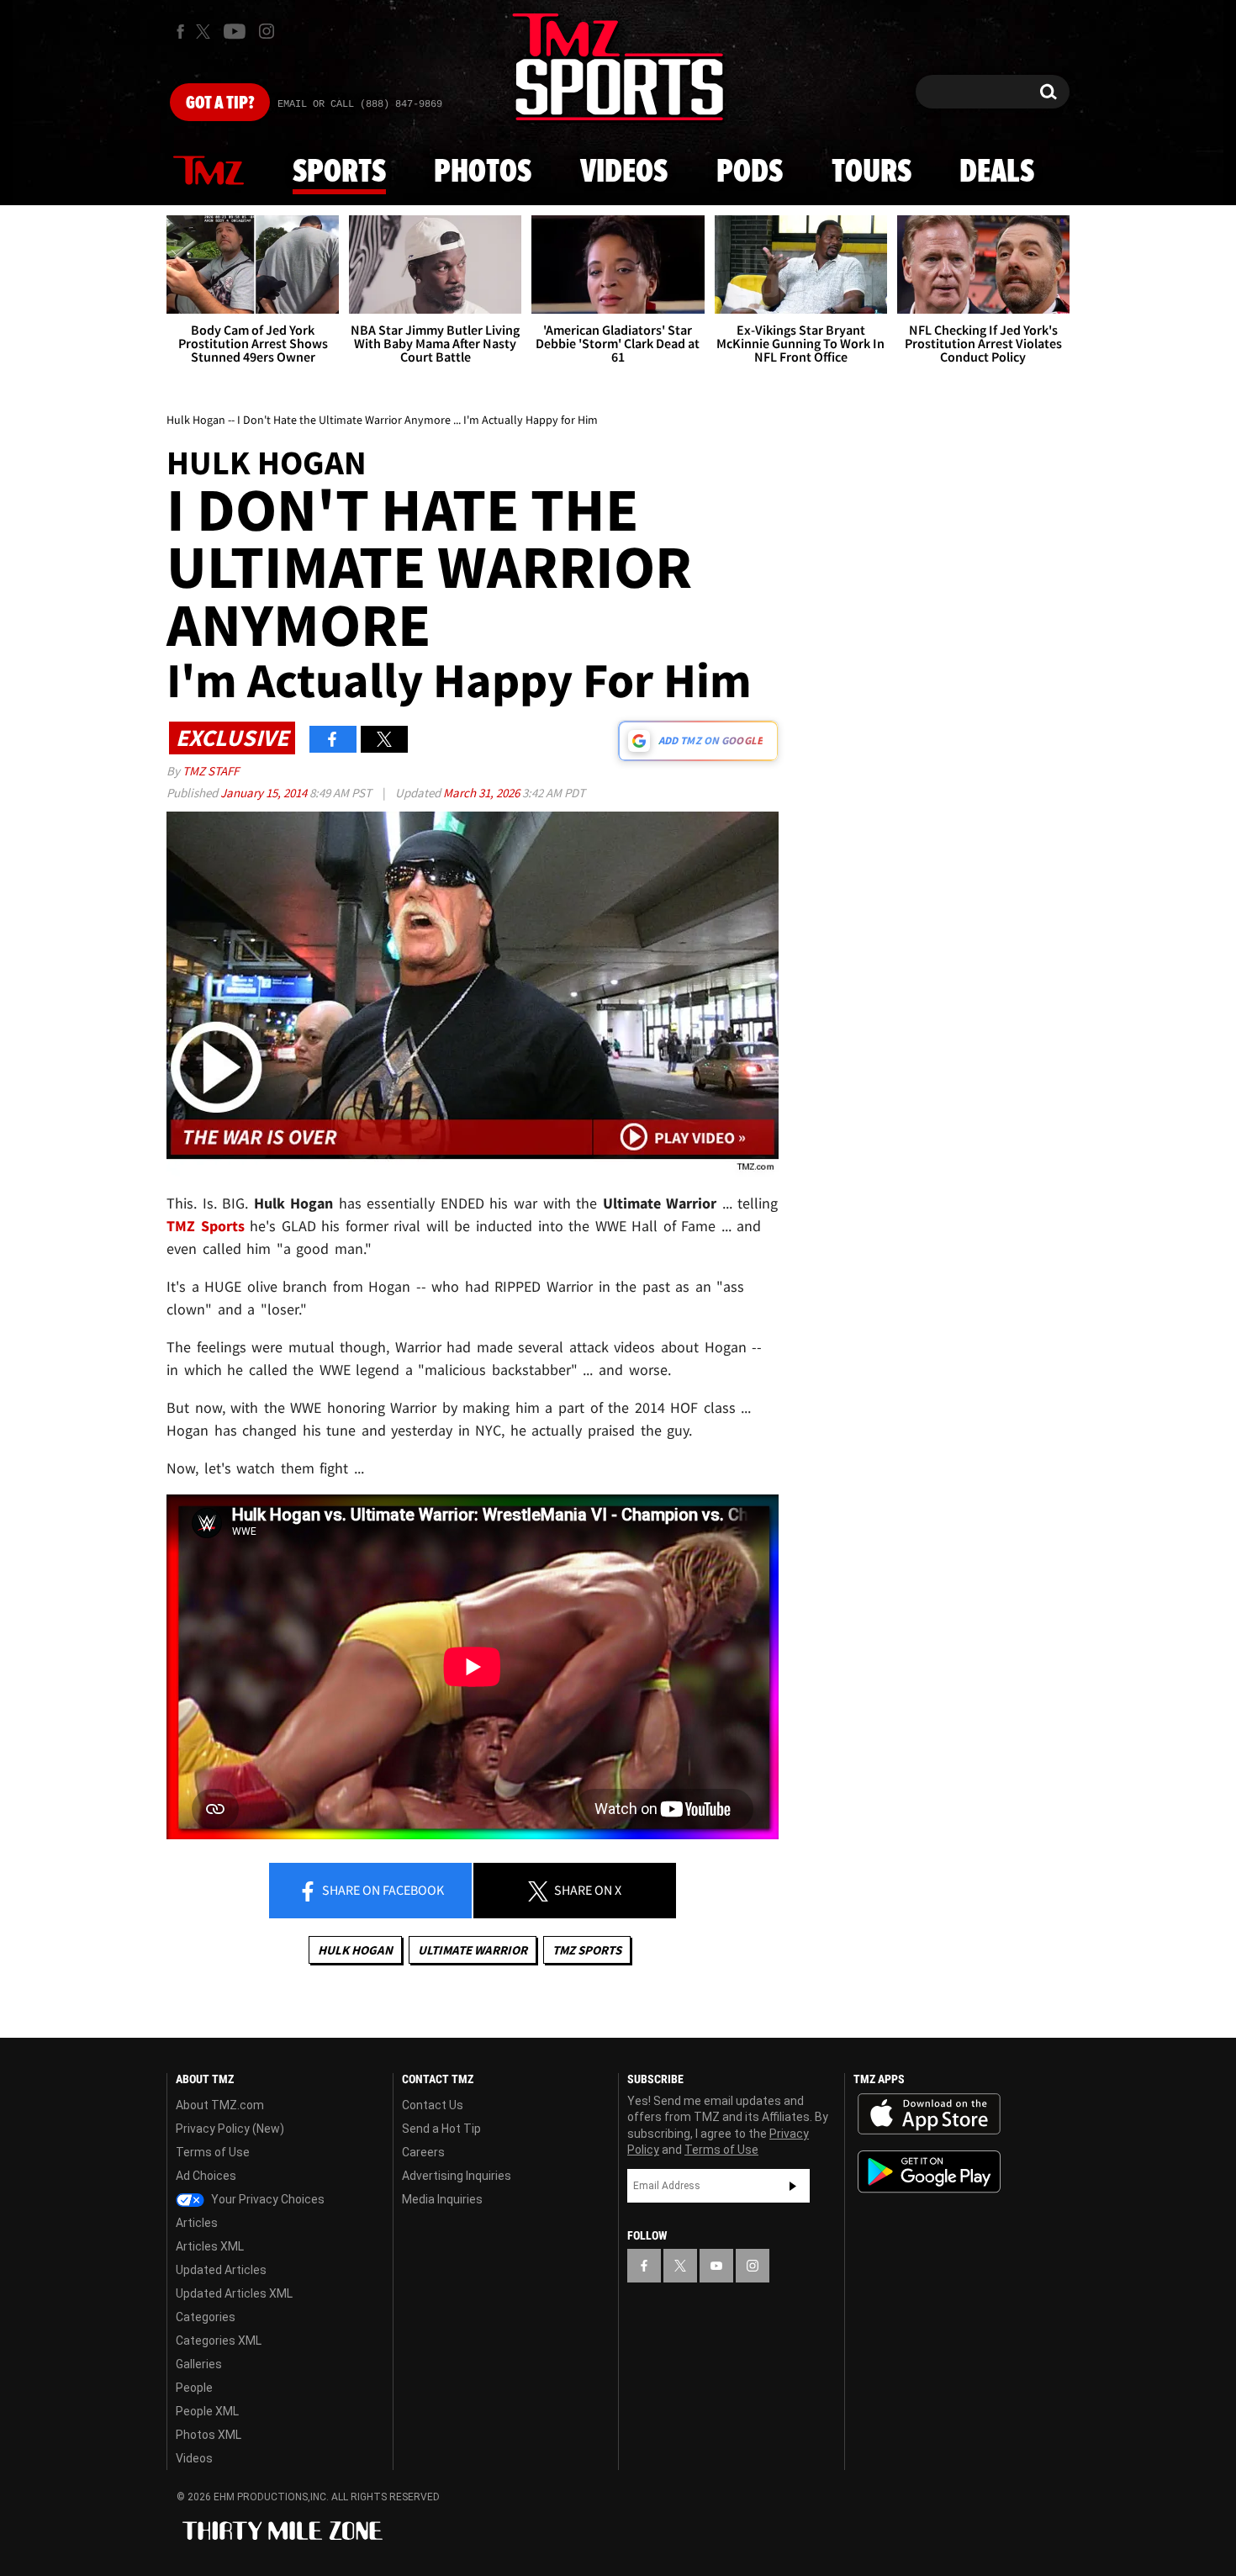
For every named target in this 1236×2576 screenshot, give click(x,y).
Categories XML (219, 2341)
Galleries (199, 2364)
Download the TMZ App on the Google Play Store (929, 2172)
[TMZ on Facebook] (180, 32)
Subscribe (793, 2186)
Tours (872, 172)
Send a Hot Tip (441, 2129)
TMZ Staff (211, 771)
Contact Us (433, 2105)
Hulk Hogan (355, 1950)
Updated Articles (221, 2270)
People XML (207, 2411)
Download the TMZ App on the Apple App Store (929, 2114)
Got (220, 103)
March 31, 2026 (483, 793)
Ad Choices (206, 2176)
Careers (423, 2152)
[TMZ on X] (206, 32)
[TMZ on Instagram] (267, 31)
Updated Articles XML (234, 2293)
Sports (339, 172)
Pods (750, 172)
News (209, 172)
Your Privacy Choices (267, 2199)
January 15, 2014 (265, 793)
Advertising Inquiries (457, 2176)
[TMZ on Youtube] (235, 31)
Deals (997, 172)
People (194, 2388)
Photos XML (209, 2435)
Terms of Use (213, 2152)
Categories (206, 2317)
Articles (197, 2223)
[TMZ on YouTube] (716, 2266)
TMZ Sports (206, 1226)
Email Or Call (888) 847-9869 (360, 104)
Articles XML (210, 2246)
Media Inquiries (442, 2199)
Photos (483, 172)
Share (382, 1890)
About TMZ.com (220, 2105)
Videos (624, 172)
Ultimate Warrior (473, 1950)
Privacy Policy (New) (230, 2129)
